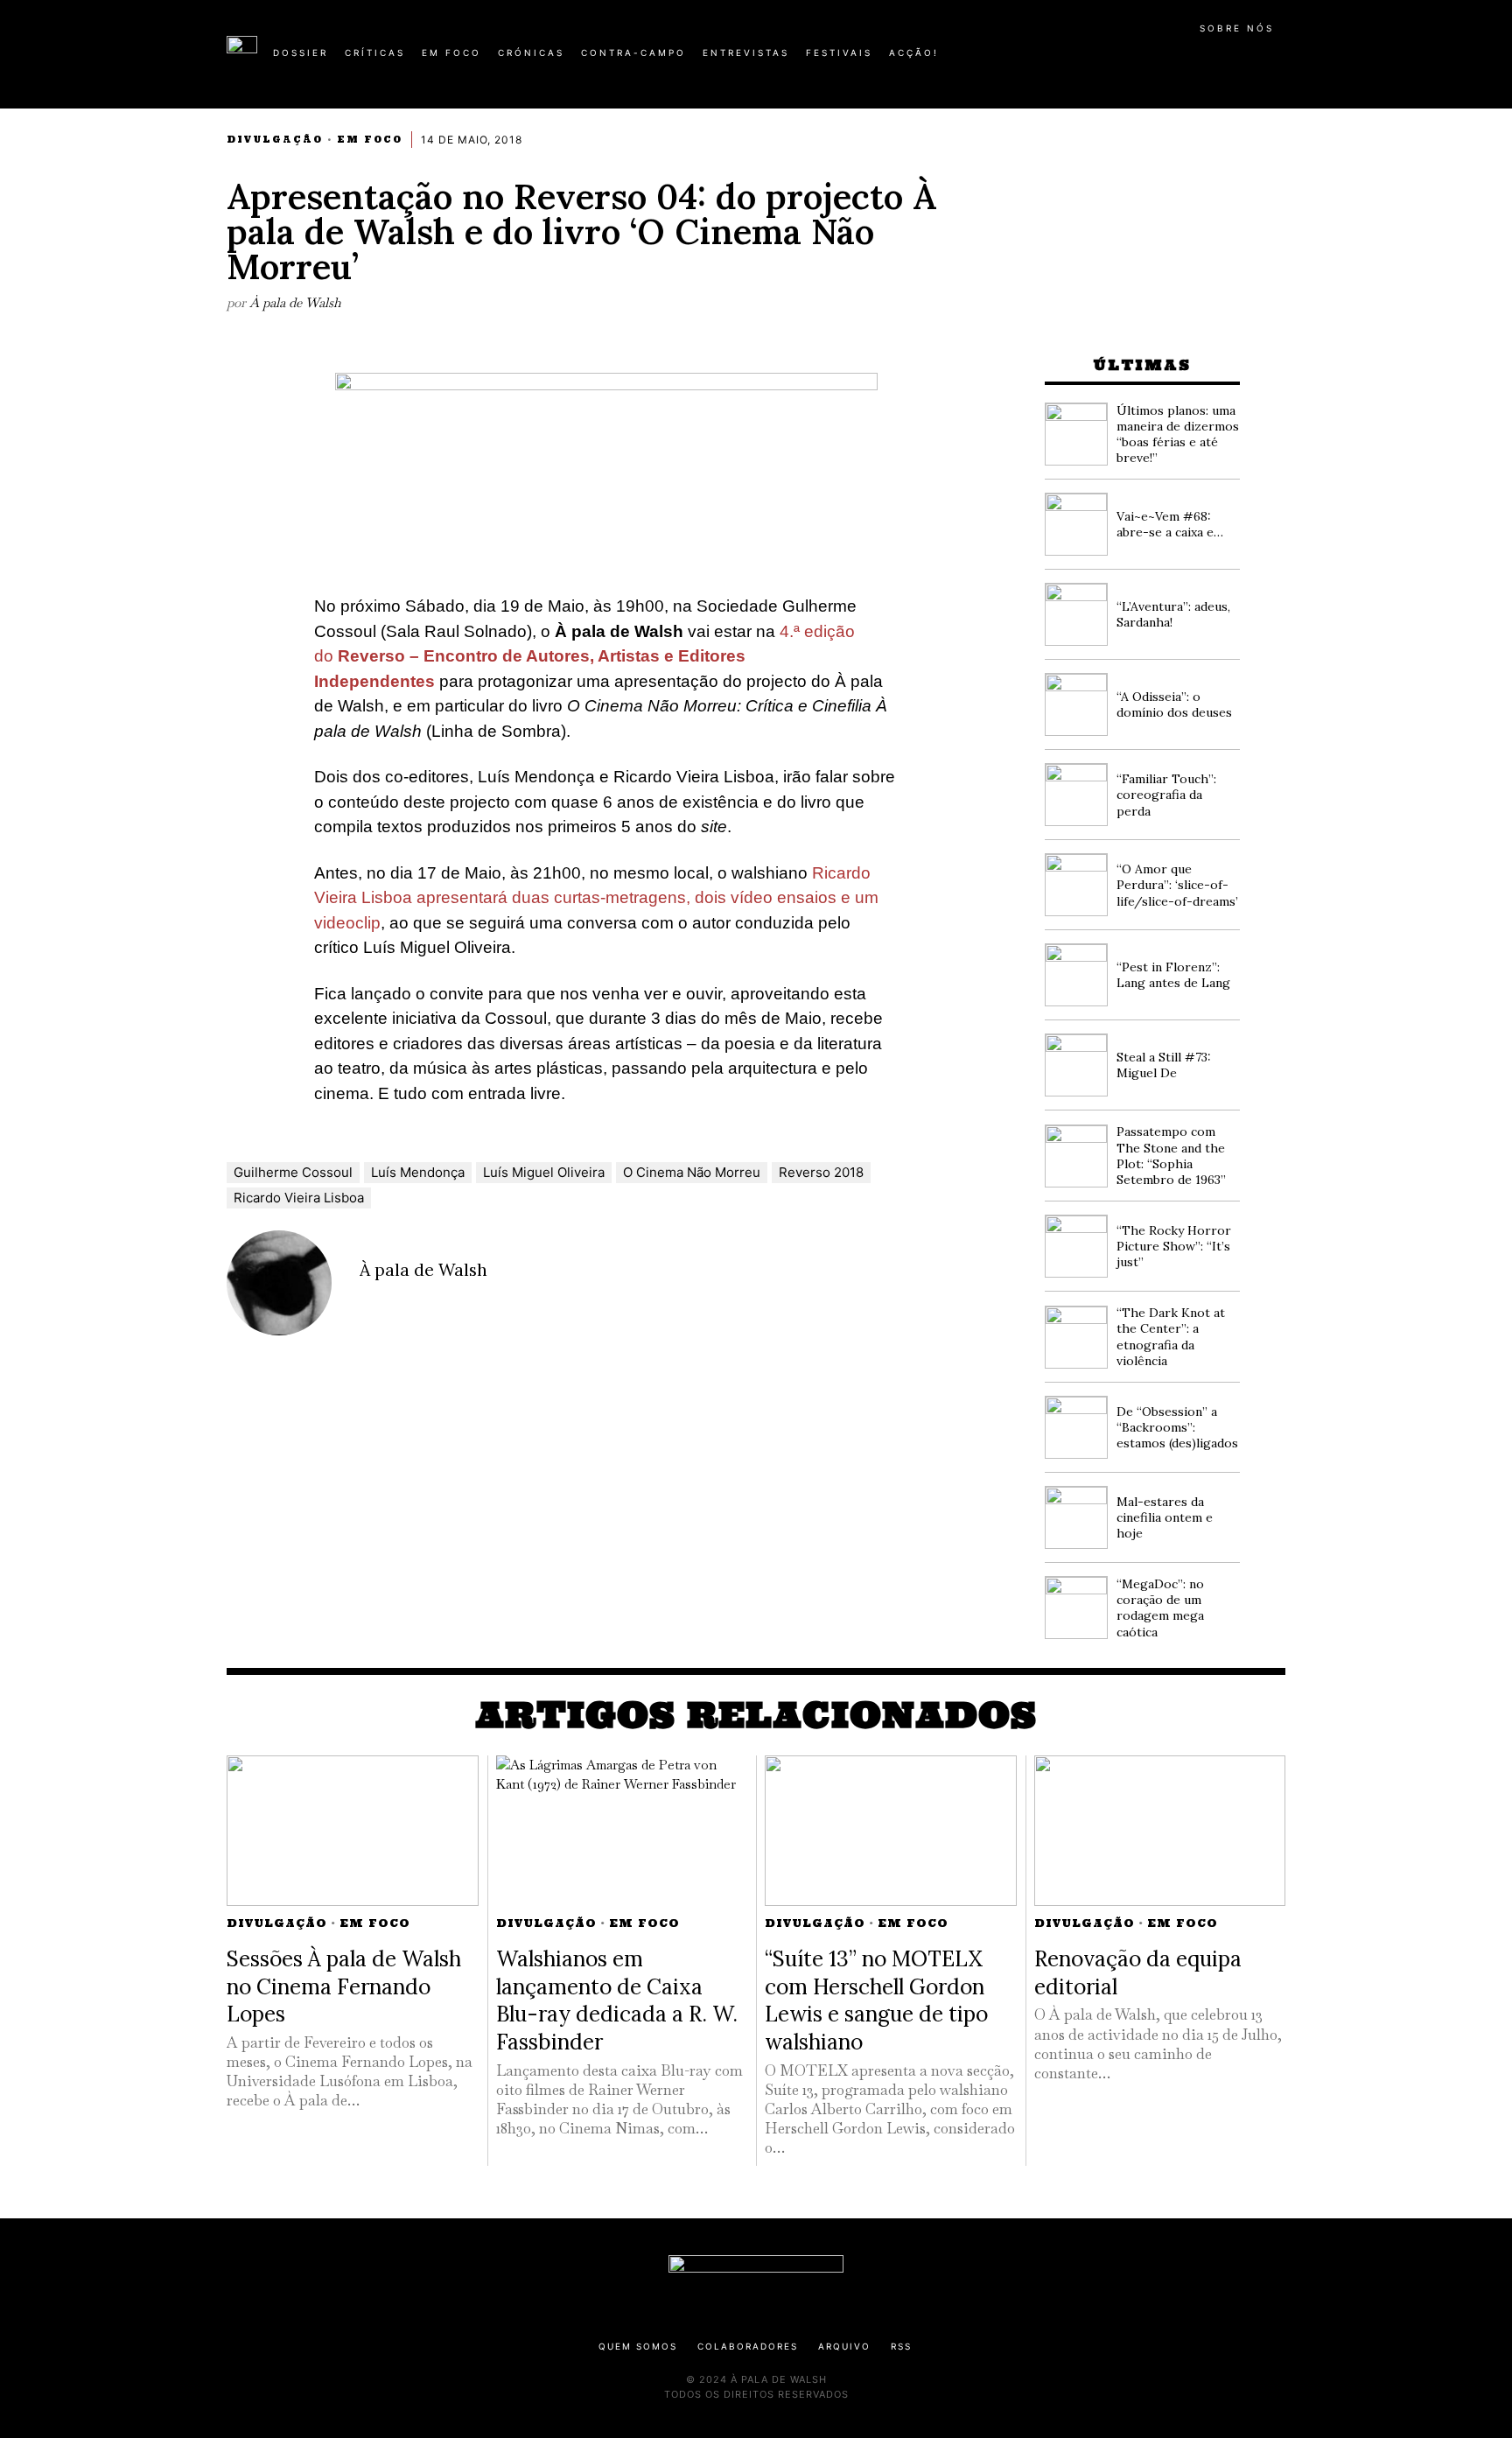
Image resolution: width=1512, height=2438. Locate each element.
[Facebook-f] (1116, 60)
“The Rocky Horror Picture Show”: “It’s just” (1174, 1246)
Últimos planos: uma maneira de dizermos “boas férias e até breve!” (1178, 434)
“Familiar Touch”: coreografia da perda (1166, 795)
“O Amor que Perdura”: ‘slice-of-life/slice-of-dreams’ (1177, 885)
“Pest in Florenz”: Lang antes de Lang (1173, 975)
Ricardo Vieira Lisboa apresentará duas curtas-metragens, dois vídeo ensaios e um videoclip (596, 898)
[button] (1277, 62)
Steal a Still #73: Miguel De (1164, 1065)
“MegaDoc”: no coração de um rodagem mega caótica (1160, 1608)
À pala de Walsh (295, 302)
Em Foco (370, 140)
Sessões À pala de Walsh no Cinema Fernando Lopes (344, 1986)
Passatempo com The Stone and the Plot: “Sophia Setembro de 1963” (1171, 1156)
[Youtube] (1228, 60)
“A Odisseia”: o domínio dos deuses (1174, 704)
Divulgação (275, 140)
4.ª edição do (584, 656)
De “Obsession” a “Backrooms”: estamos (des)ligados (1177, 1427)
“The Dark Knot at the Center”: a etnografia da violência (1171, 1337)
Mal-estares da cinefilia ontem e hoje (1165, 1517)
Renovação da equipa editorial (1138, 1972)
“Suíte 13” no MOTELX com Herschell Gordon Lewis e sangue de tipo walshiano (876, 2000)
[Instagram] (1172, 60)
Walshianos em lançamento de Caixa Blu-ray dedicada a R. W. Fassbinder (617, 2000)
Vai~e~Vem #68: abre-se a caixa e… (1170, 524)
